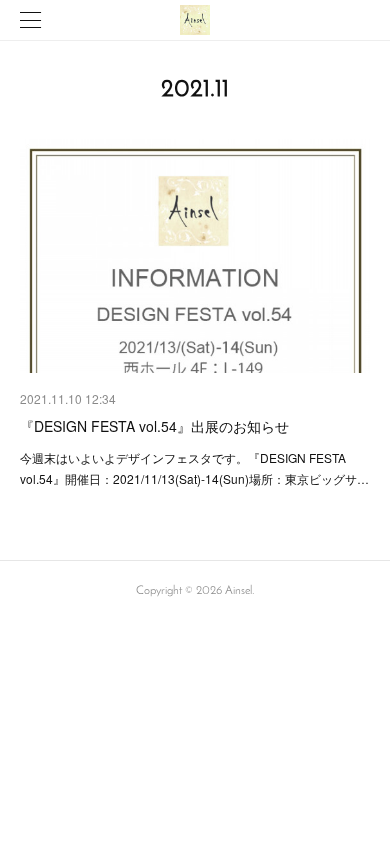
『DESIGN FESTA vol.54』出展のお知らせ (154, 426)
